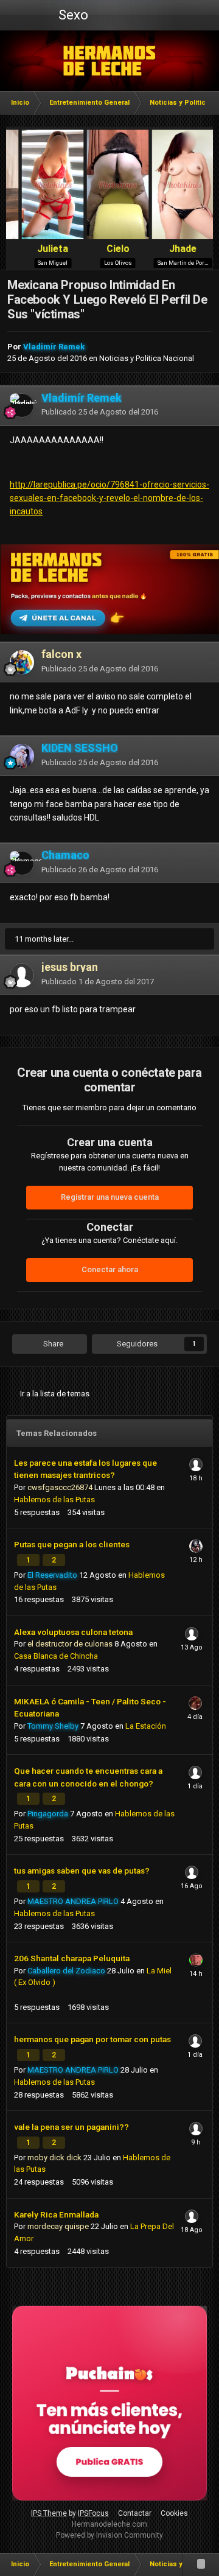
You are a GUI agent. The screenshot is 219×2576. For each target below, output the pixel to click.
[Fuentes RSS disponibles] (201, 2564)
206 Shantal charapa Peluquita (72, 1958)
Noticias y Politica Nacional (147, 358)
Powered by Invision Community (109, 2535)
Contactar (135, 2513)
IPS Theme (49, 2513)
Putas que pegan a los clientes (72, 1544)
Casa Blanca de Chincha (56, 1656)
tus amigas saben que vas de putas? (82, 1871)
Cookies (174, 2513)
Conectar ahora (110, 1269)
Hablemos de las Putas (54, 1500)
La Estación (146, 1726)
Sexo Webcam (72, 19)
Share (52, 1344)
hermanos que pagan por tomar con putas (92, 2039)
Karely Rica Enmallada (56, 2214)
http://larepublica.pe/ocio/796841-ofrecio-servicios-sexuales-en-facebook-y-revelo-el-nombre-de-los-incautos (109, 498)
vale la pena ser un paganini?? (71, 2127)
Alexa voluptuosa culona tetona (73, 1632)
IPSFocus (93, 2513)
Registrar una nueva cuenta (110, 1197)
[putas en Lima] (110, 61)
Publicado (100, 412)
